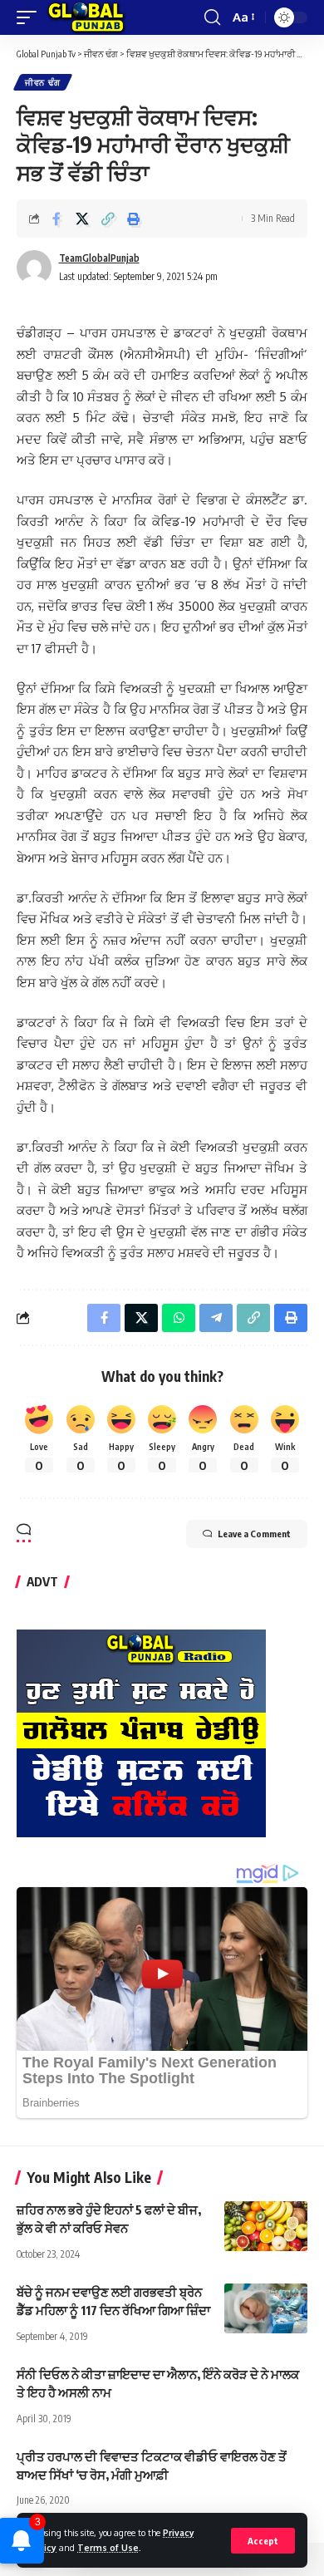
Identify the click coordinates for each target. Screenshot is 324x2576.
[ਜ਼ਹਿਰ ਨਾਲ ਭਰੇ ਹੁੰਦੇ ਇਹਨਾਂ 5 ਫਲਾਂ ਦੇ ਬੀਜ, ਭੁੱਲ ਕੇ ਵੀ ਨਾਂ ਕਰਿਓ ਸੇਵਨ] (266, 2226)
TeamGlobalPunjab (99, 258)
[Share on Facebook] (56, 219)
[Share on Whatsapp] (179, 1318)
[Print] (134, 219)
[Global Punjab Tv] (86, 17)
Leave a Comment (254, 1534)
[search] (212, 17)
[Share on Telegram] (216, 1318)
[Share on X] (82, 219)
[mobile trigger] (31, 17)
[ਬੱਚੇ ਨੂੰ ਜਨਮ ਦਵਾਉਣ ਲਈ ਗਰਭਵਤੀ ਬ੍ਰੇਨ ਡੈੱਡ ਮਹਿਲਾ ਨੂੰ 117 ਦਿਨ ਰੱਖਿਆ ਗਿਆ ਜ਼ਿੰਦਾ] (266, 2308)
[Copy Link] (108, 219)
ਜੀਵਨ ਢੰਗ (43, 82)
